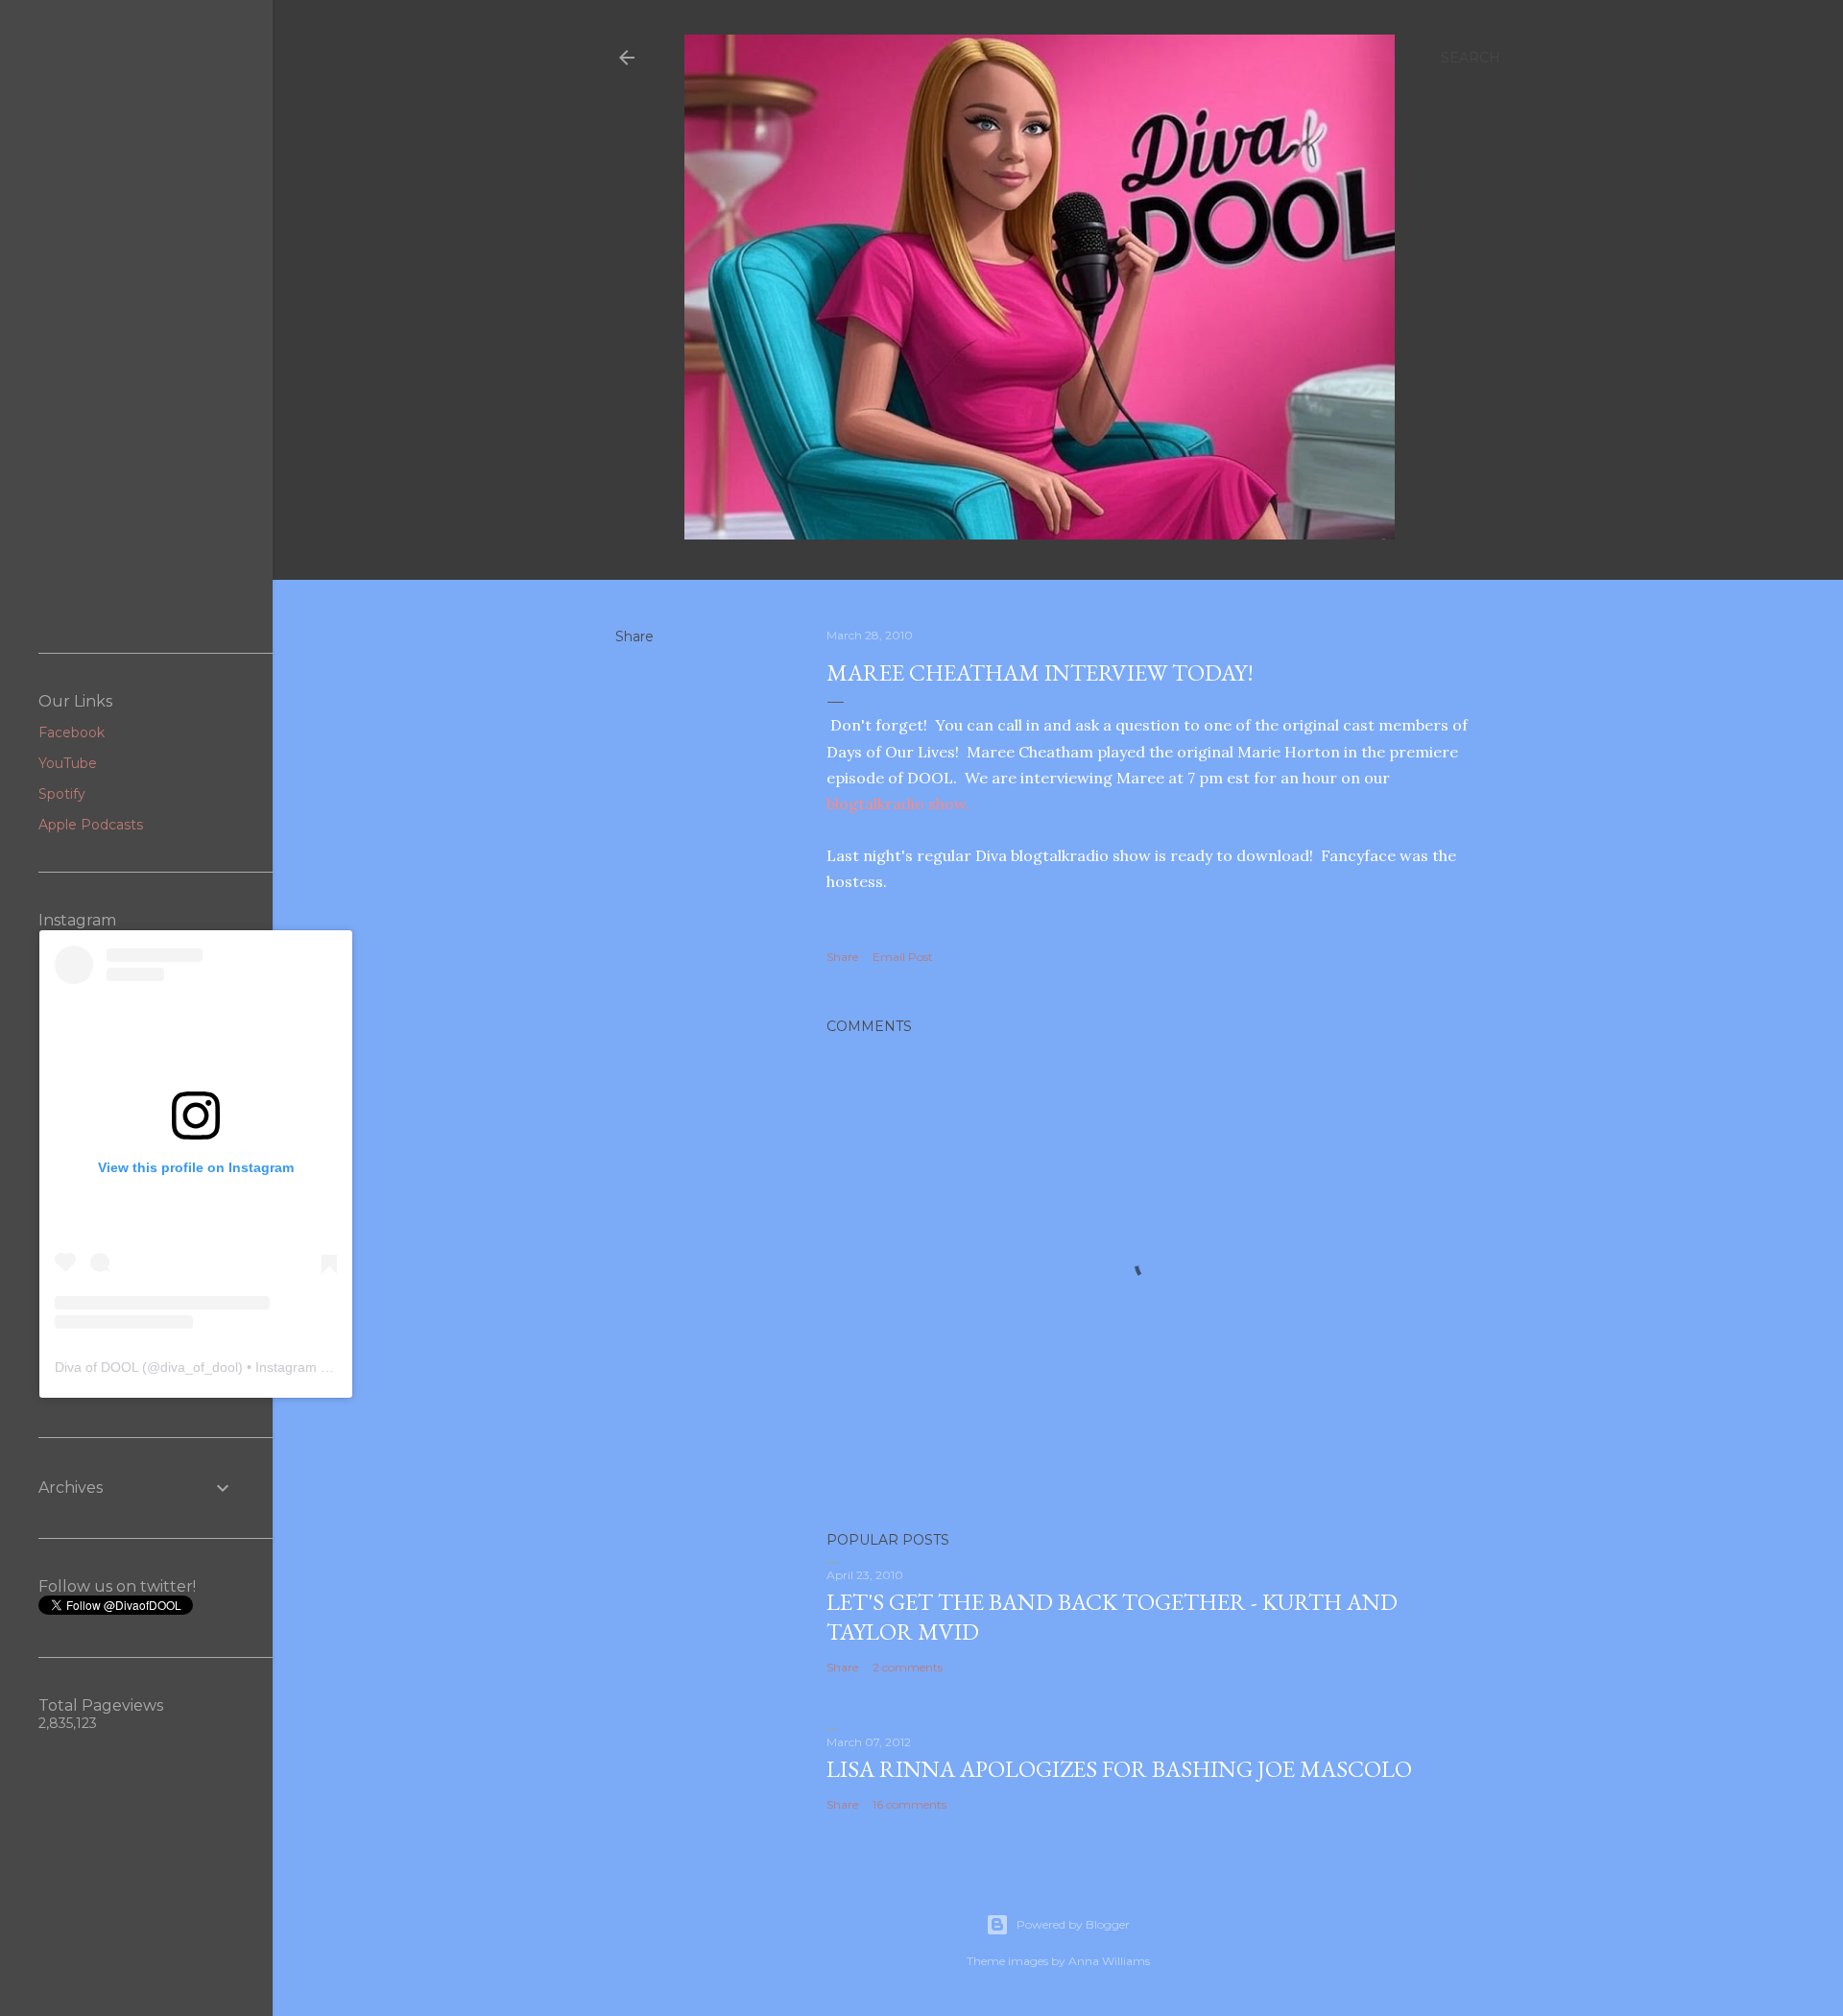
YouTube (68, 763)
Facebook (72, 732)
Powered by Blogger (1073, 1924)
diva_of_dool (199, 1367)
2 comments (908, 1667)
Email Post (903, 957)
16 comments (910, 1804)
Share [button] (634, 636)
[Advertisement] (136, 326)
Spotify (62, 794)
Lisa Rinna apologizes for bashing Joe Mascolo (1119, 1769)
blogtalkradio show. (898, 804)
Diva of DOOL (96, 1367)
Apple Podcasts (91, 825)
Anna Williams (1109, 1961)
